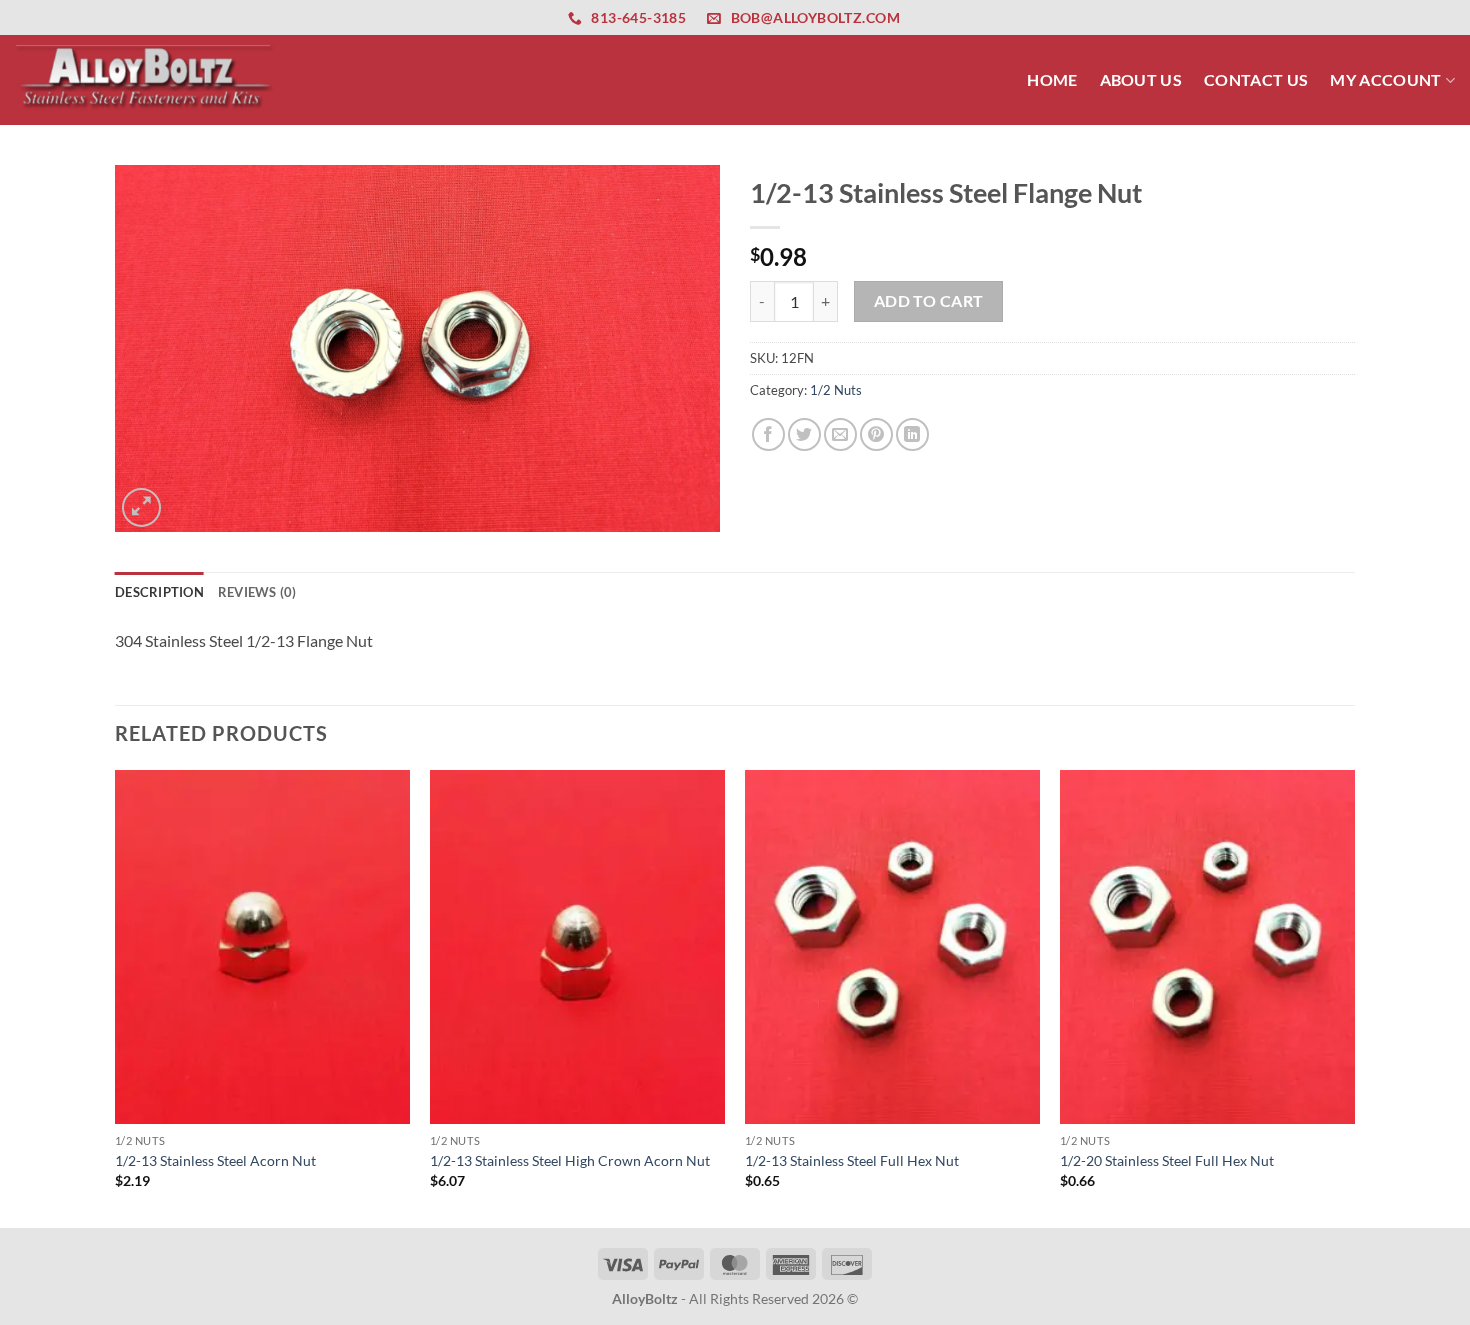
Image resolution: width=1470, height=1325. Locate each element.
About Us (1141, 79)
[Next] (1354, 997)
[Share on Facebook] (768, 434)
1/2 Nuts (836, 390)
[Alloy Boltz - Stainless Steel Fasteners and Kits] (145, 79)
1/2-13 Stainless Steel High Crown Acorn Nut (570, 1160)
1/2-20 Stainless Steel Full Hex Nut (1167, 1160)
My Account (1385, 79)
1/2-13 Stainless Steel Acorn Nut (215, 1160)
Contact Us (1256, 79)
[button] (141, 507)
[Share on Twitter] (804, 434)
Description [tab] (159, 592)
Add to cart (929, 301)
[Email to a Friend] (840, 434)
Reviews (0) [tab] (257, 592)
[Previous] (116, 997)
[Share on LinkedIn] (912, 434)
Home (1052, 79)
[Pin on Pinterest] (876, 434)
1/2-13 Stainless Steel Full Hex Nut (852, 1160)
